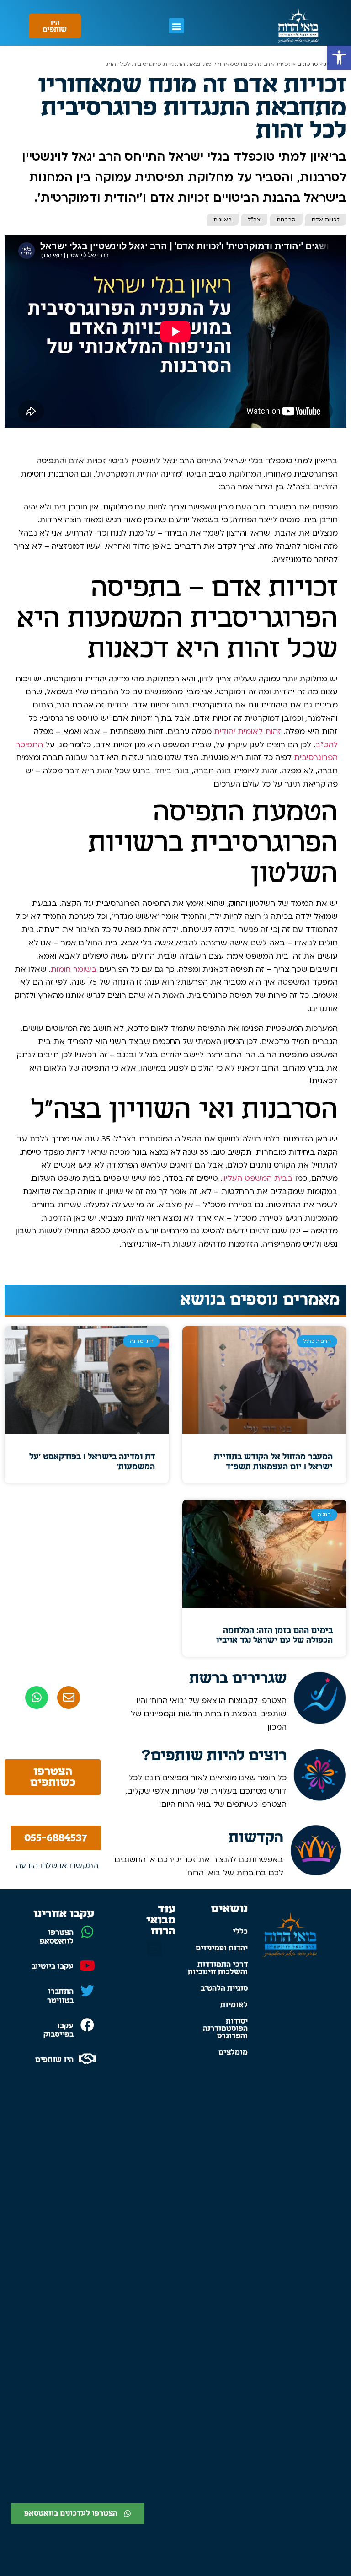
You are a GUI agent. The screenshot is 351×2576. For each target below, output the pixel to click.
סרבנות (286, 220)
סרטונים (308, 64)
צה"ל (254, 220)
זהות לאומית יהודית (247, 731)
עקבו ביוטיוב (53, 1966)
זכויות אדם (326, 220)
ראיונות (223, 220)
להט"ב (327, 745)
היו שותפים (54, 2060)
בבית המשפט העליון (258, 1178)
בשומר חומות (74, 969)
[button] (339, 58)
